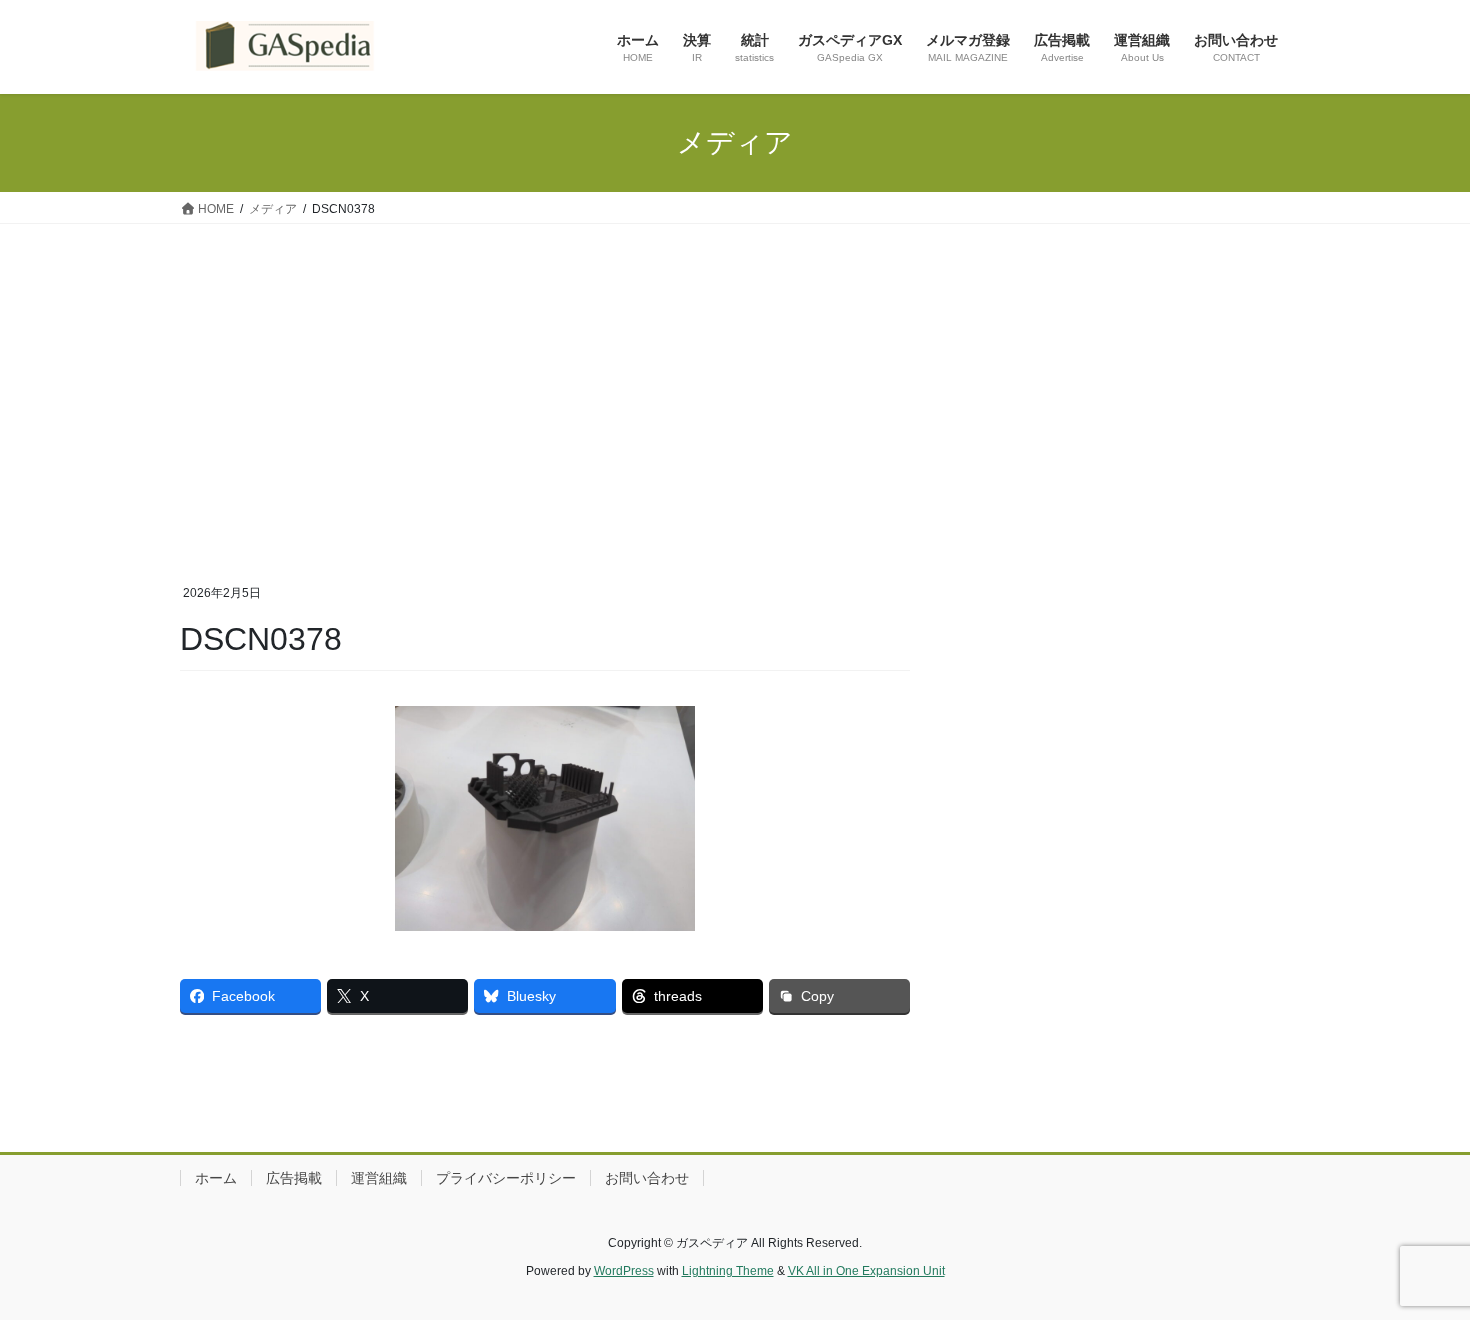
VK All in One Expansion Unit (866, 1271)
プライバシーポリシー (506, 1178)
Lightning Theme (728, 1271)
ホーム (216, 1178)
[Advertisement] (735, 374)
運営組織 (379, 1178)
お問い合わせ (647, 1178)
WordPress (624, 1271)
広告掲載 (294, 1178)
